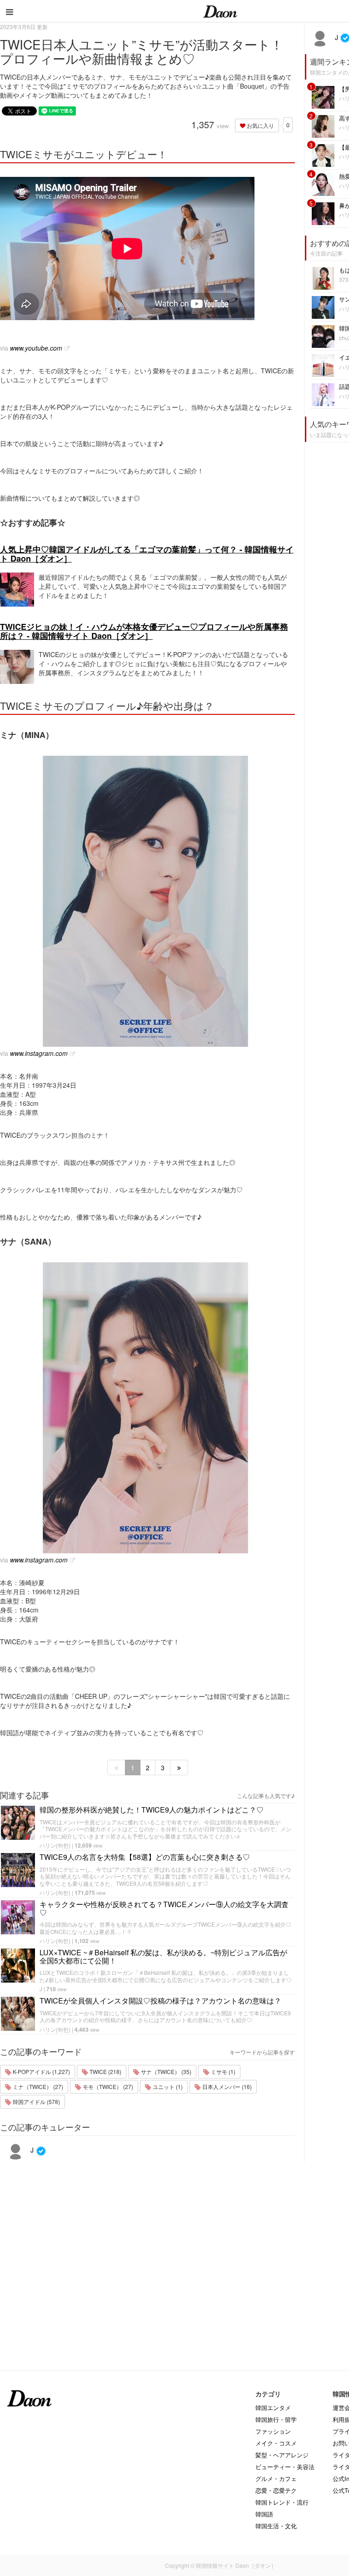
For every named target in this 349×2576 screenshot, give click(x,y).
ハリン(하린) (55, 1845)
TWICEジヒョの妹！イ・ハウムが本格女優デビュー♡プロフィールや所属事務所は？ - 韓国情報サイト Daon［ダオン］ (144, 631)
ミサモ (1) (222, 2071)
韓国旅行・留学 (276, 2419)
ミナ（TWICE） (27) (37, 2086)
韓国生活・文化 (276, 2526)
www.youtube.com (36, 348)
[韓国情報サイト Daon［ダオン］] (220, 11)
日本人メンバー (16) (226, 2086)
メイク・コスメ (276, 2443)
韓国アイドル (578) (36, 2101)
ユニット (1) (167, 2086)
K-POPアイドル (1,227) (41, 2071)
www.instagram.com (39, 1053)
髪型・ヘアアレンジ (282, 2455)
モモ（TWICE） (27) (107, 2086)
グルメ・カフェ (276, 2478)
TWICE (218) (105, 2071)
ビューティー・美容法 (285, 2467)
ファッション (273, 2431)
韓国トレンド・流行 (282, 2502)
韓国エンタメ (273, 2408)
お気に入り (260, 125)
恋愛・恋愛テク (276, 2490)
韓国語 (264, 2514)
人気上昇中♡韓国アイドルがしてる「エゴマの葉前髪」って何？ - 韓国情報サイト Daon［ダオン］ (147, 554)
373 (344, 279)
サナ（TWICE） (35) (165, 2071)
